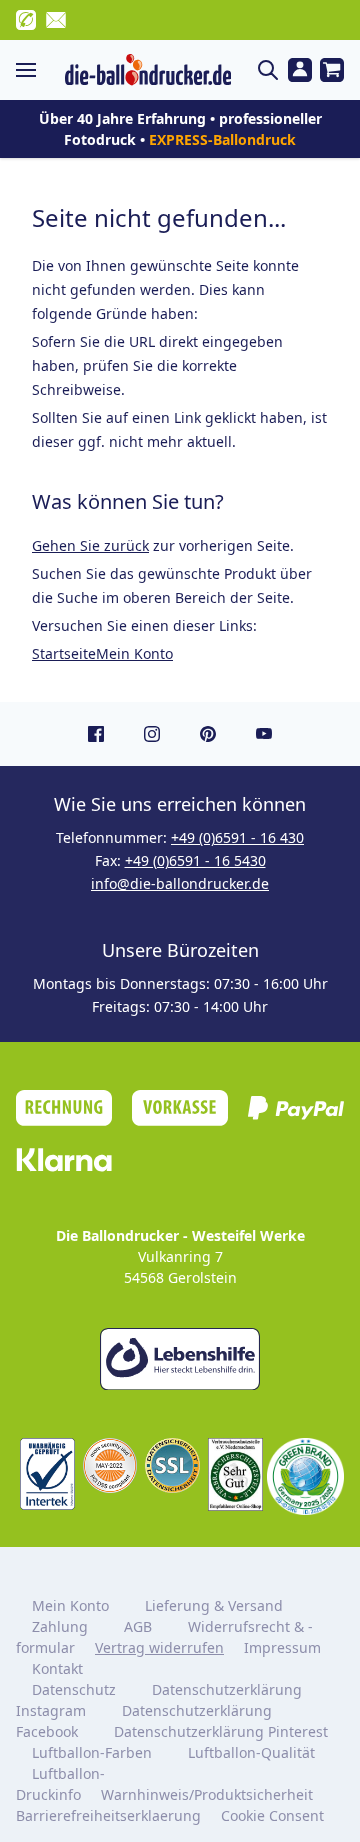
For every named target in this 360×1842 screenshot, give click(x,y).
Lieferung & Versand (214, 1605)
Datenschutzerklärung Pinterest (221, 1731)
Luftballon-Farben (92, 1752)
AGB (138, 1626)
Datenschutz (74, 1689)
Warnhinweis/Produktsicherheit (207, 1794)
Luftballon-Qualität (251, 1752)
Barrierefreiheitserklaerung (108, 1815)
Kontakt (57, 1668)
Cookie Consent (274, 1815)
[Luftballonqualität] (47, 1474)
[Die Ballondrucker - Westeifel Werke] (148, 70)
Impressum (282, 1647)
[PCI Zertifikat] (110, 1465)
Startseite (64, 653)
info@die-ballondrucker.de (180, 883)
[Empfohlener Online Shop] (235, 1474)
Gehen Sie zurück (90, 545)
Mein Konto (134, 653)
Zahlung (60, 1626)
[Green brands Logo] (305, 1476)
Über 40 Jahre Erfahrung (122, 118)
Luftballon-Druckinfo (60, 1784)
